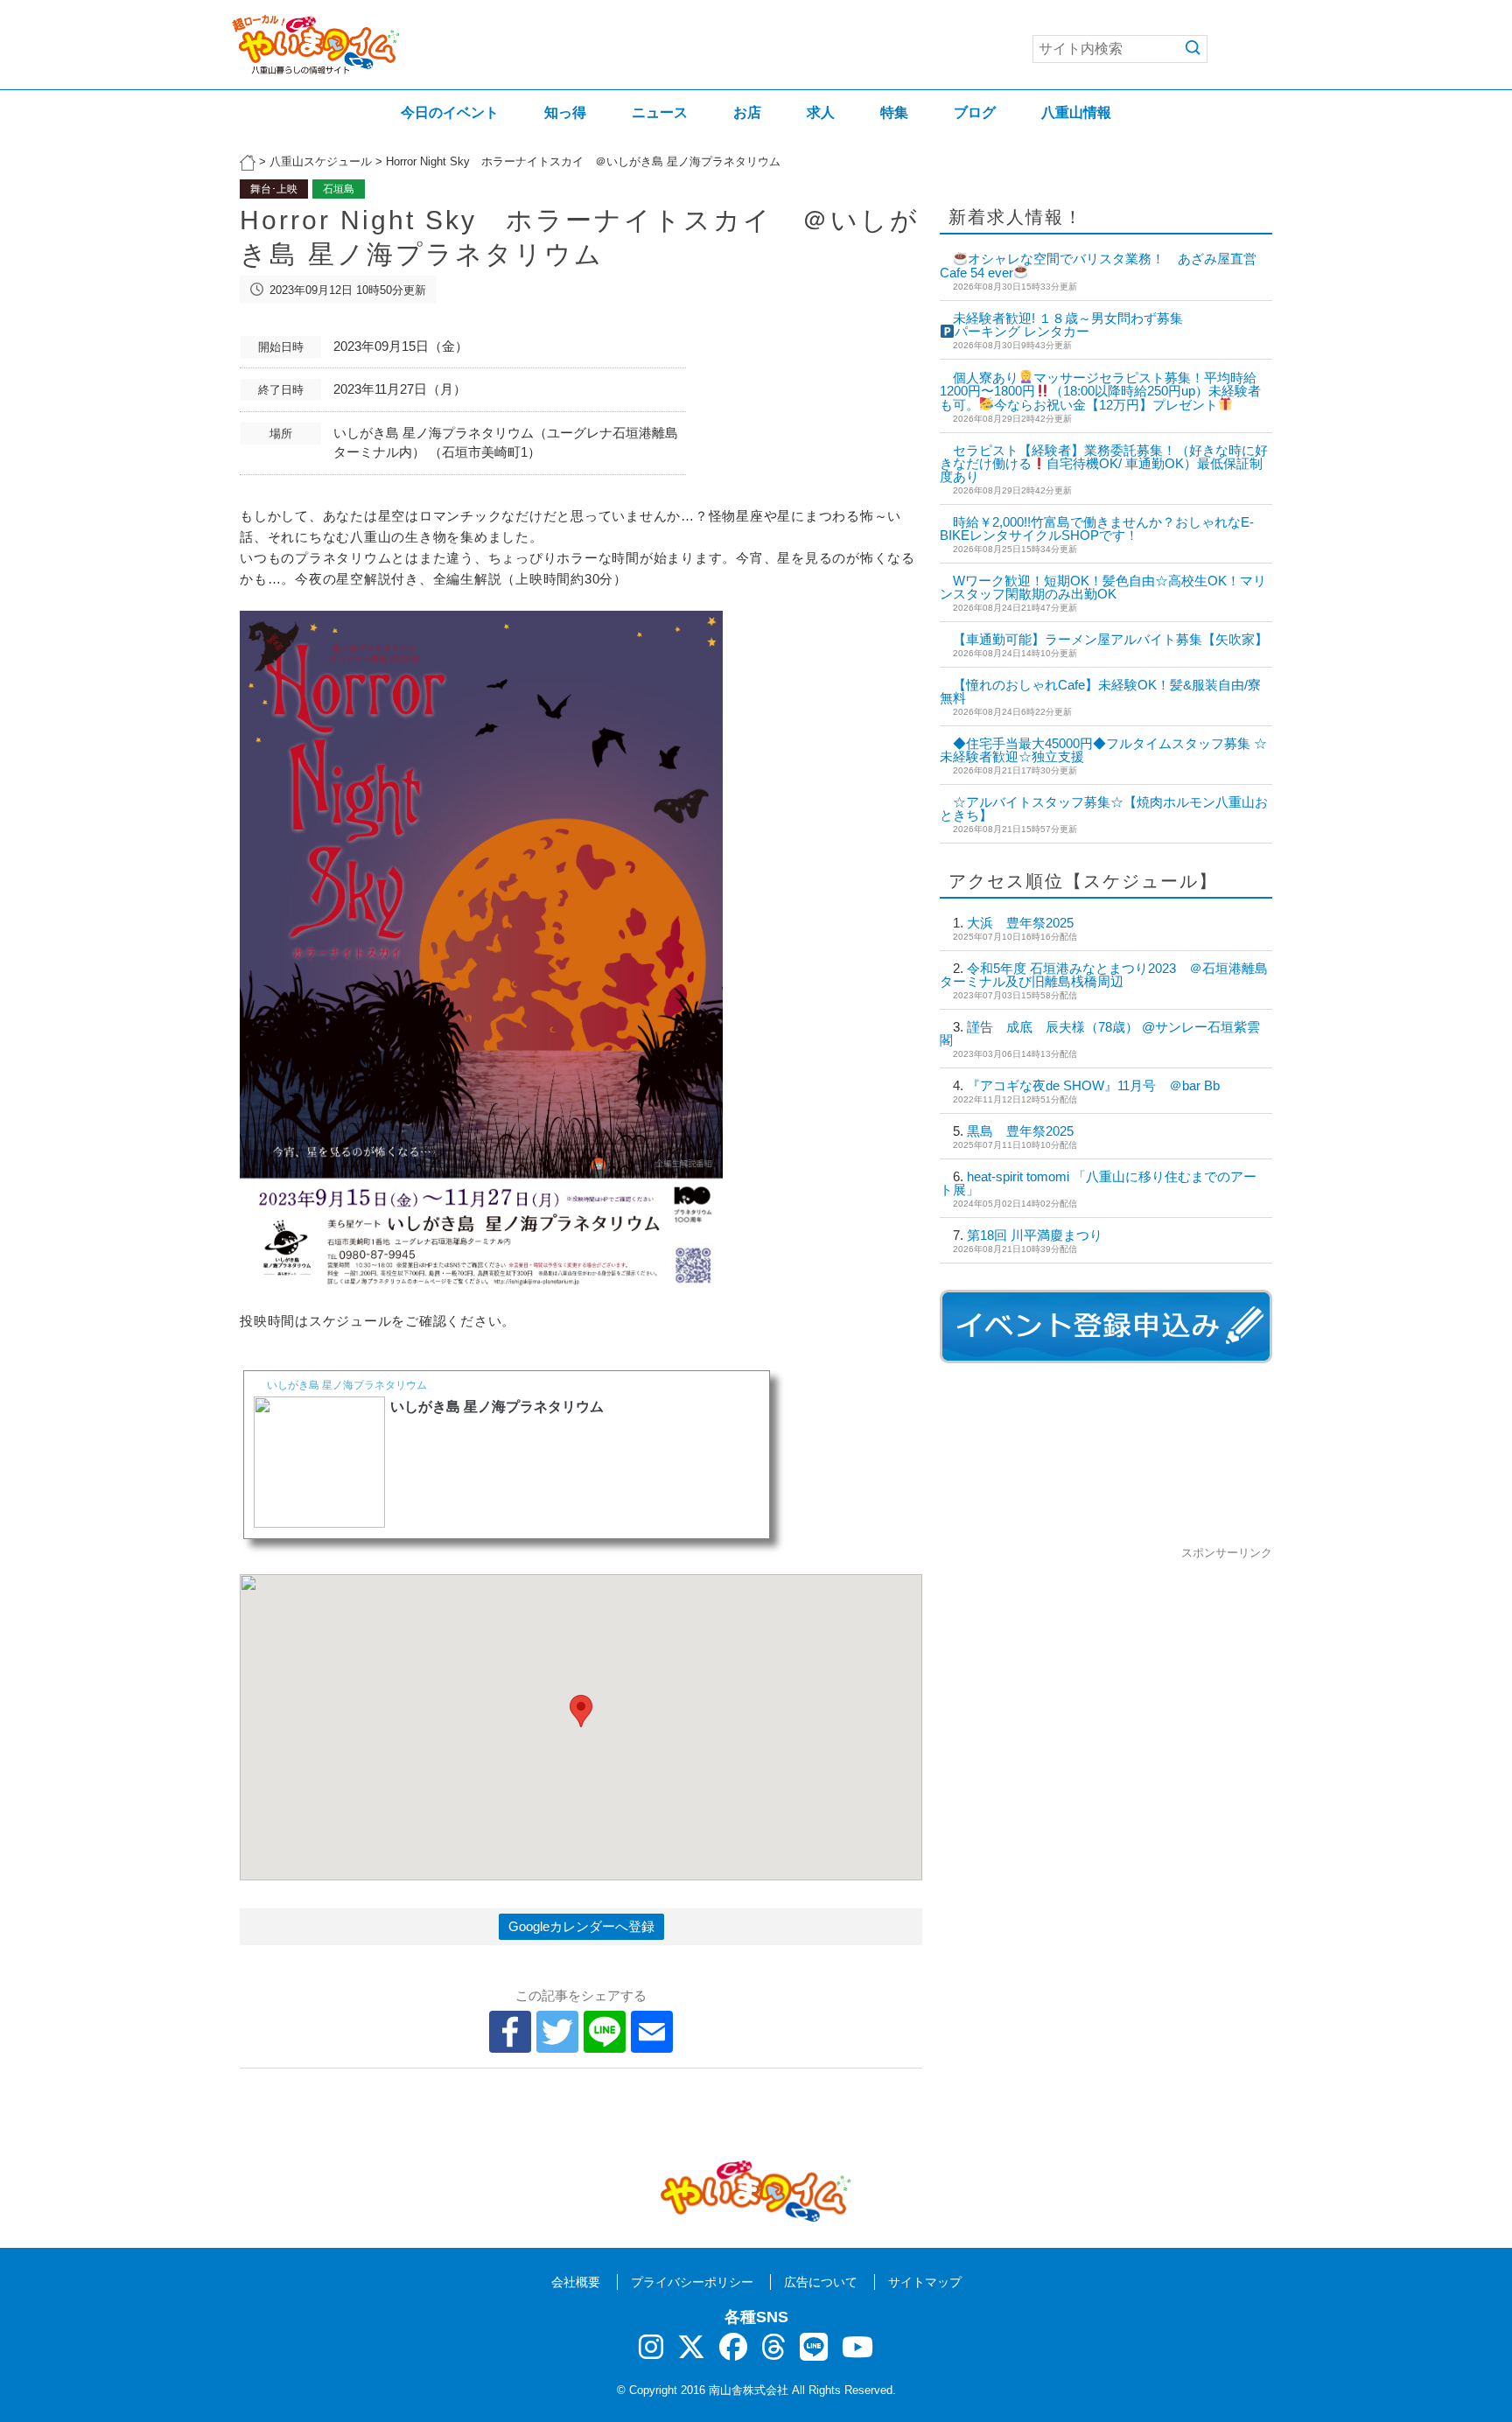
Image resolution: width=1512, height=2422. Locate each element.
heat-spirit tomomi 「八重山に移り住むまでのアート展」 (1098, 1183)
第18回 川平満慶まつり (1035, 1235)
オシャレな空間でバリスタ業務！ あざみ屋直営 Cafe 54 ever (1105, 266)
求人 (821, 112)
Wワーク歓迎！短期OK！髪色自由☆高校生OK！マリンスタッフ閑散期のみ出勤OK (1103, 587)
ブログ (975, 112)
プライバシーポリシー (692, 2282)
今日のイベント (450, 112)
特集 (894, 112)
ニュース (660, 112)
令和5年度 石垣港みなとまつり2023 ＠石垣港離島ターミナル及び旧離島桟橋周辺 (1104, 975)
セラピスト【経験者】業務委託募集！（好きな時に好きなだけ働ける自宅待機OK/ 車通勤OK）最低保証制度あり (1104, 464)
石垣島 (339, 189)
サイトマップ (925, 2282)
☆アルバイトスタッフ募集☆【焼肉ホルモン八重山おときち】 (1104, 808)
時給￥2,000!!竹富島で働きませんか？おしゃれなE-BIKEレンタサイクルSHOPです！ (1097, 528)
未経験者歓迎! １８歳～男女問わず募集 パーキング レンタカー (1179, 325)
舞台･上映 (274, 189)
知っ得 (565, 112)
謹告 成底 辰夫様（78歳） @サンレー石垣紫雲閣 (1100, 1033)
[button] (581, 1711)
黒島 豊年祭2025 (1020, 1131)
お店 (747, 112)
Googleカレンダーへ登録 (581, 1926)
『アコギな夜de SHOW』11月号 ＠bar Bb (1093, 1085)
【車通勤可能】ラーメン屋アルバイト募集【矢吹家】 (1110, 639)
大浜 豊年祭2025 (1020, 923)
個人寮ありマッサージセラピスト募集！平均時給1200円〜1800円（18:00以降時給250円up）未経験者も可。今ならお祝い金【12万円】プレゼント (1100, 391)
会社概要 (576, 2282)
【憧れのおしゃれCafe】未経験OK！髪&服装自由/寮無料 (1100, 691)
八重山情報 (1076, 112)
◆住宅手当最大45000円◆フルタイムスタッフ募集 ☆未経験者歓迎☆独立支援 (1103, 750)
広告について (821, 2282)
